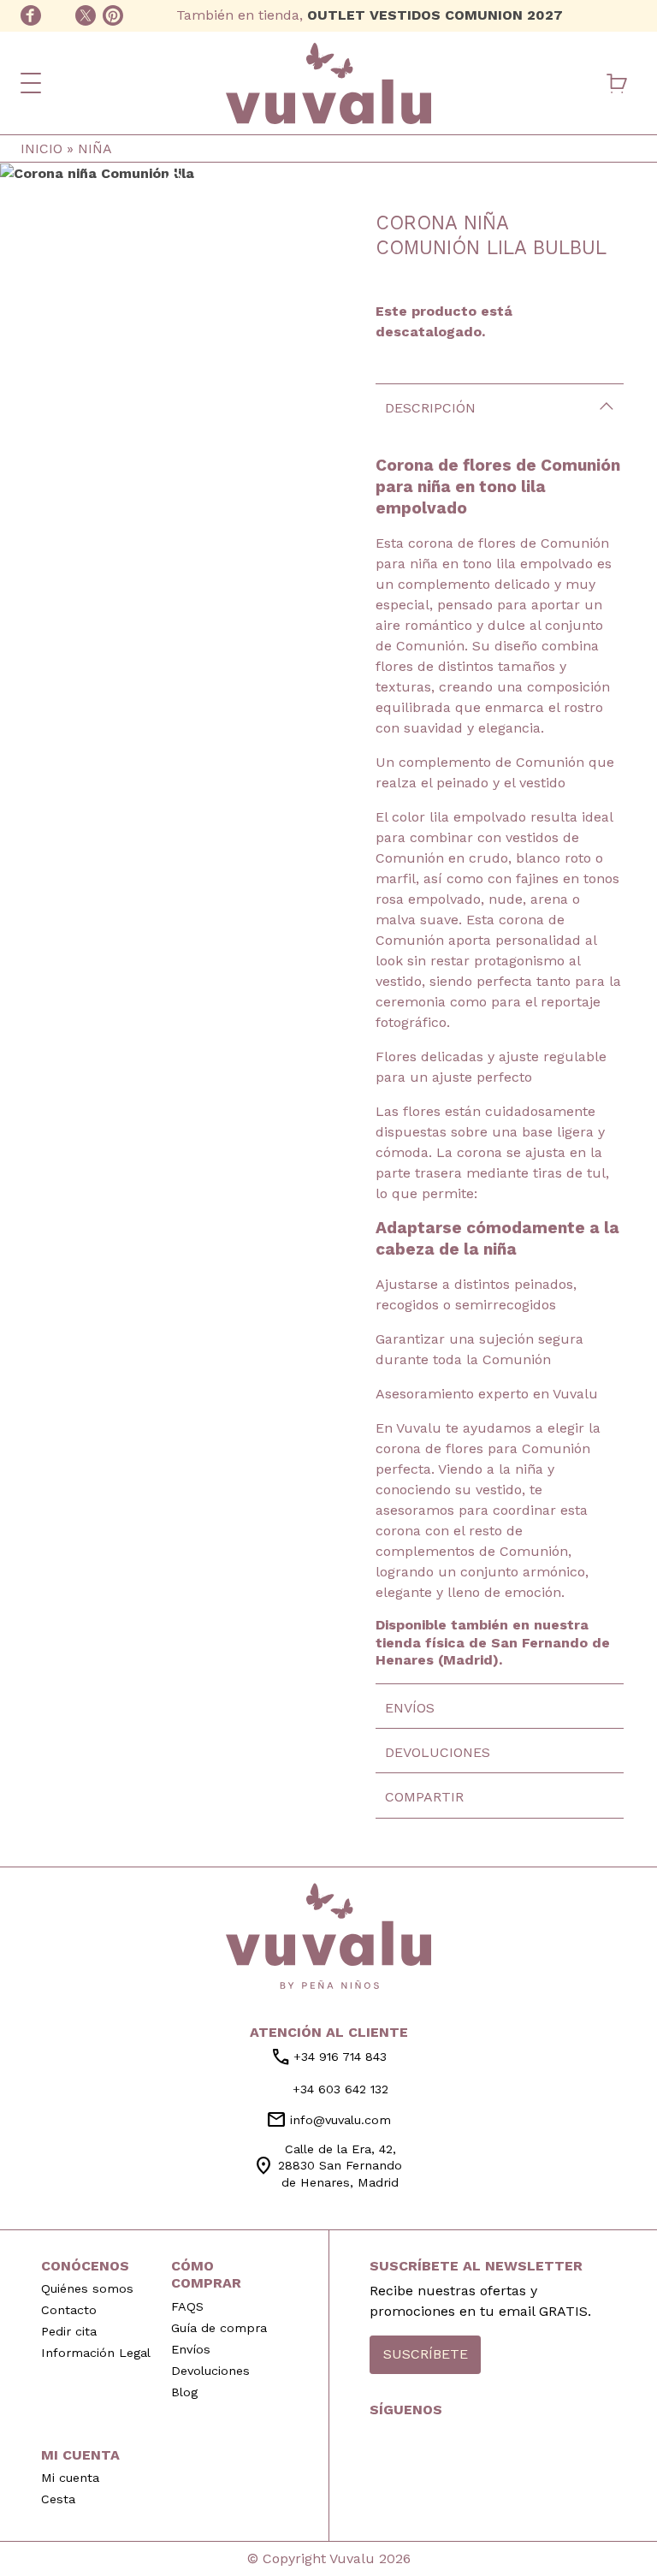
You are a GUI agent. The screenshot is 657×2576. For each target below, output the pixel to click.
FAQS (187, 2306)
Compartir (424, 1797)
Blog (184, 2392)
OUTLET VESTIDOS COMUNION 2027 (435, 15)
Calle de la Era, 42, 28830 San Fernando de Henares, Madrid (328, 2165)
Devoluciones (438, 1752)
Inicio (41, 148)
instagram (58, 15)
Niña (95, 148)
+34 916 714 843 (328, 2057)
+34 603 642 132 (626, 15)
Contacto (69, 2310)
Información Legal (96, 2353)
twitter (86, 15)
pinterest (113, 15)
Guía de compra (219, 2328)
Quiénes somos (87, 2288)
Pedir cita (69, 2331)
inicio (328, 1936)
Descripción (430, 408)
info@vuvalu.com (328, 2120)
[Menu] (31, 83)
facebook (31, 15)
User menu (577, 83)
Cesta (58, 2499)
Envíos (410, 1708)
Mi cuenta (70, 2478)
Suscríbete (426, 2354)
